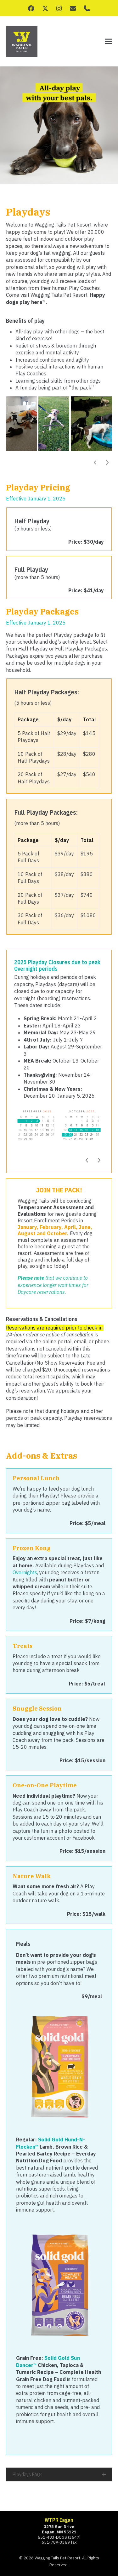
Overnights (25, 1572)
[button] (109, 42)
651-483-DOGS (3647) (59, 2537)
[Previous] (95, 462)
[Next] (107, 462)
